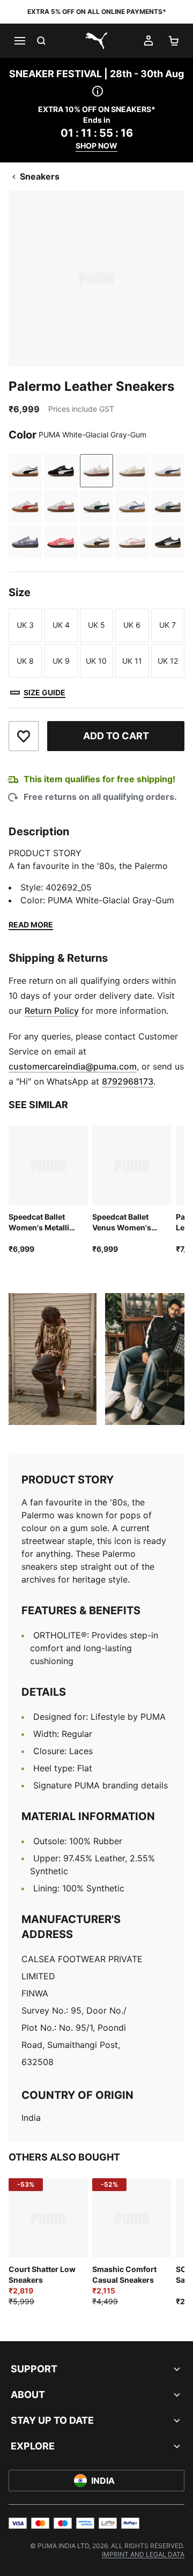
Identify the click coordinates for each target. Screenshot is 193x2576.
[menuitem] (143, 2554)
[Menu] (19, 41)
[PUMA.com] (96, 41)
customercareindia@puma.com (73, 1066)
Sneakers (40, 176)
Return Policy (52, 1011)
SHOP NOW (96, 146)
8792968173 (128, 1081)
